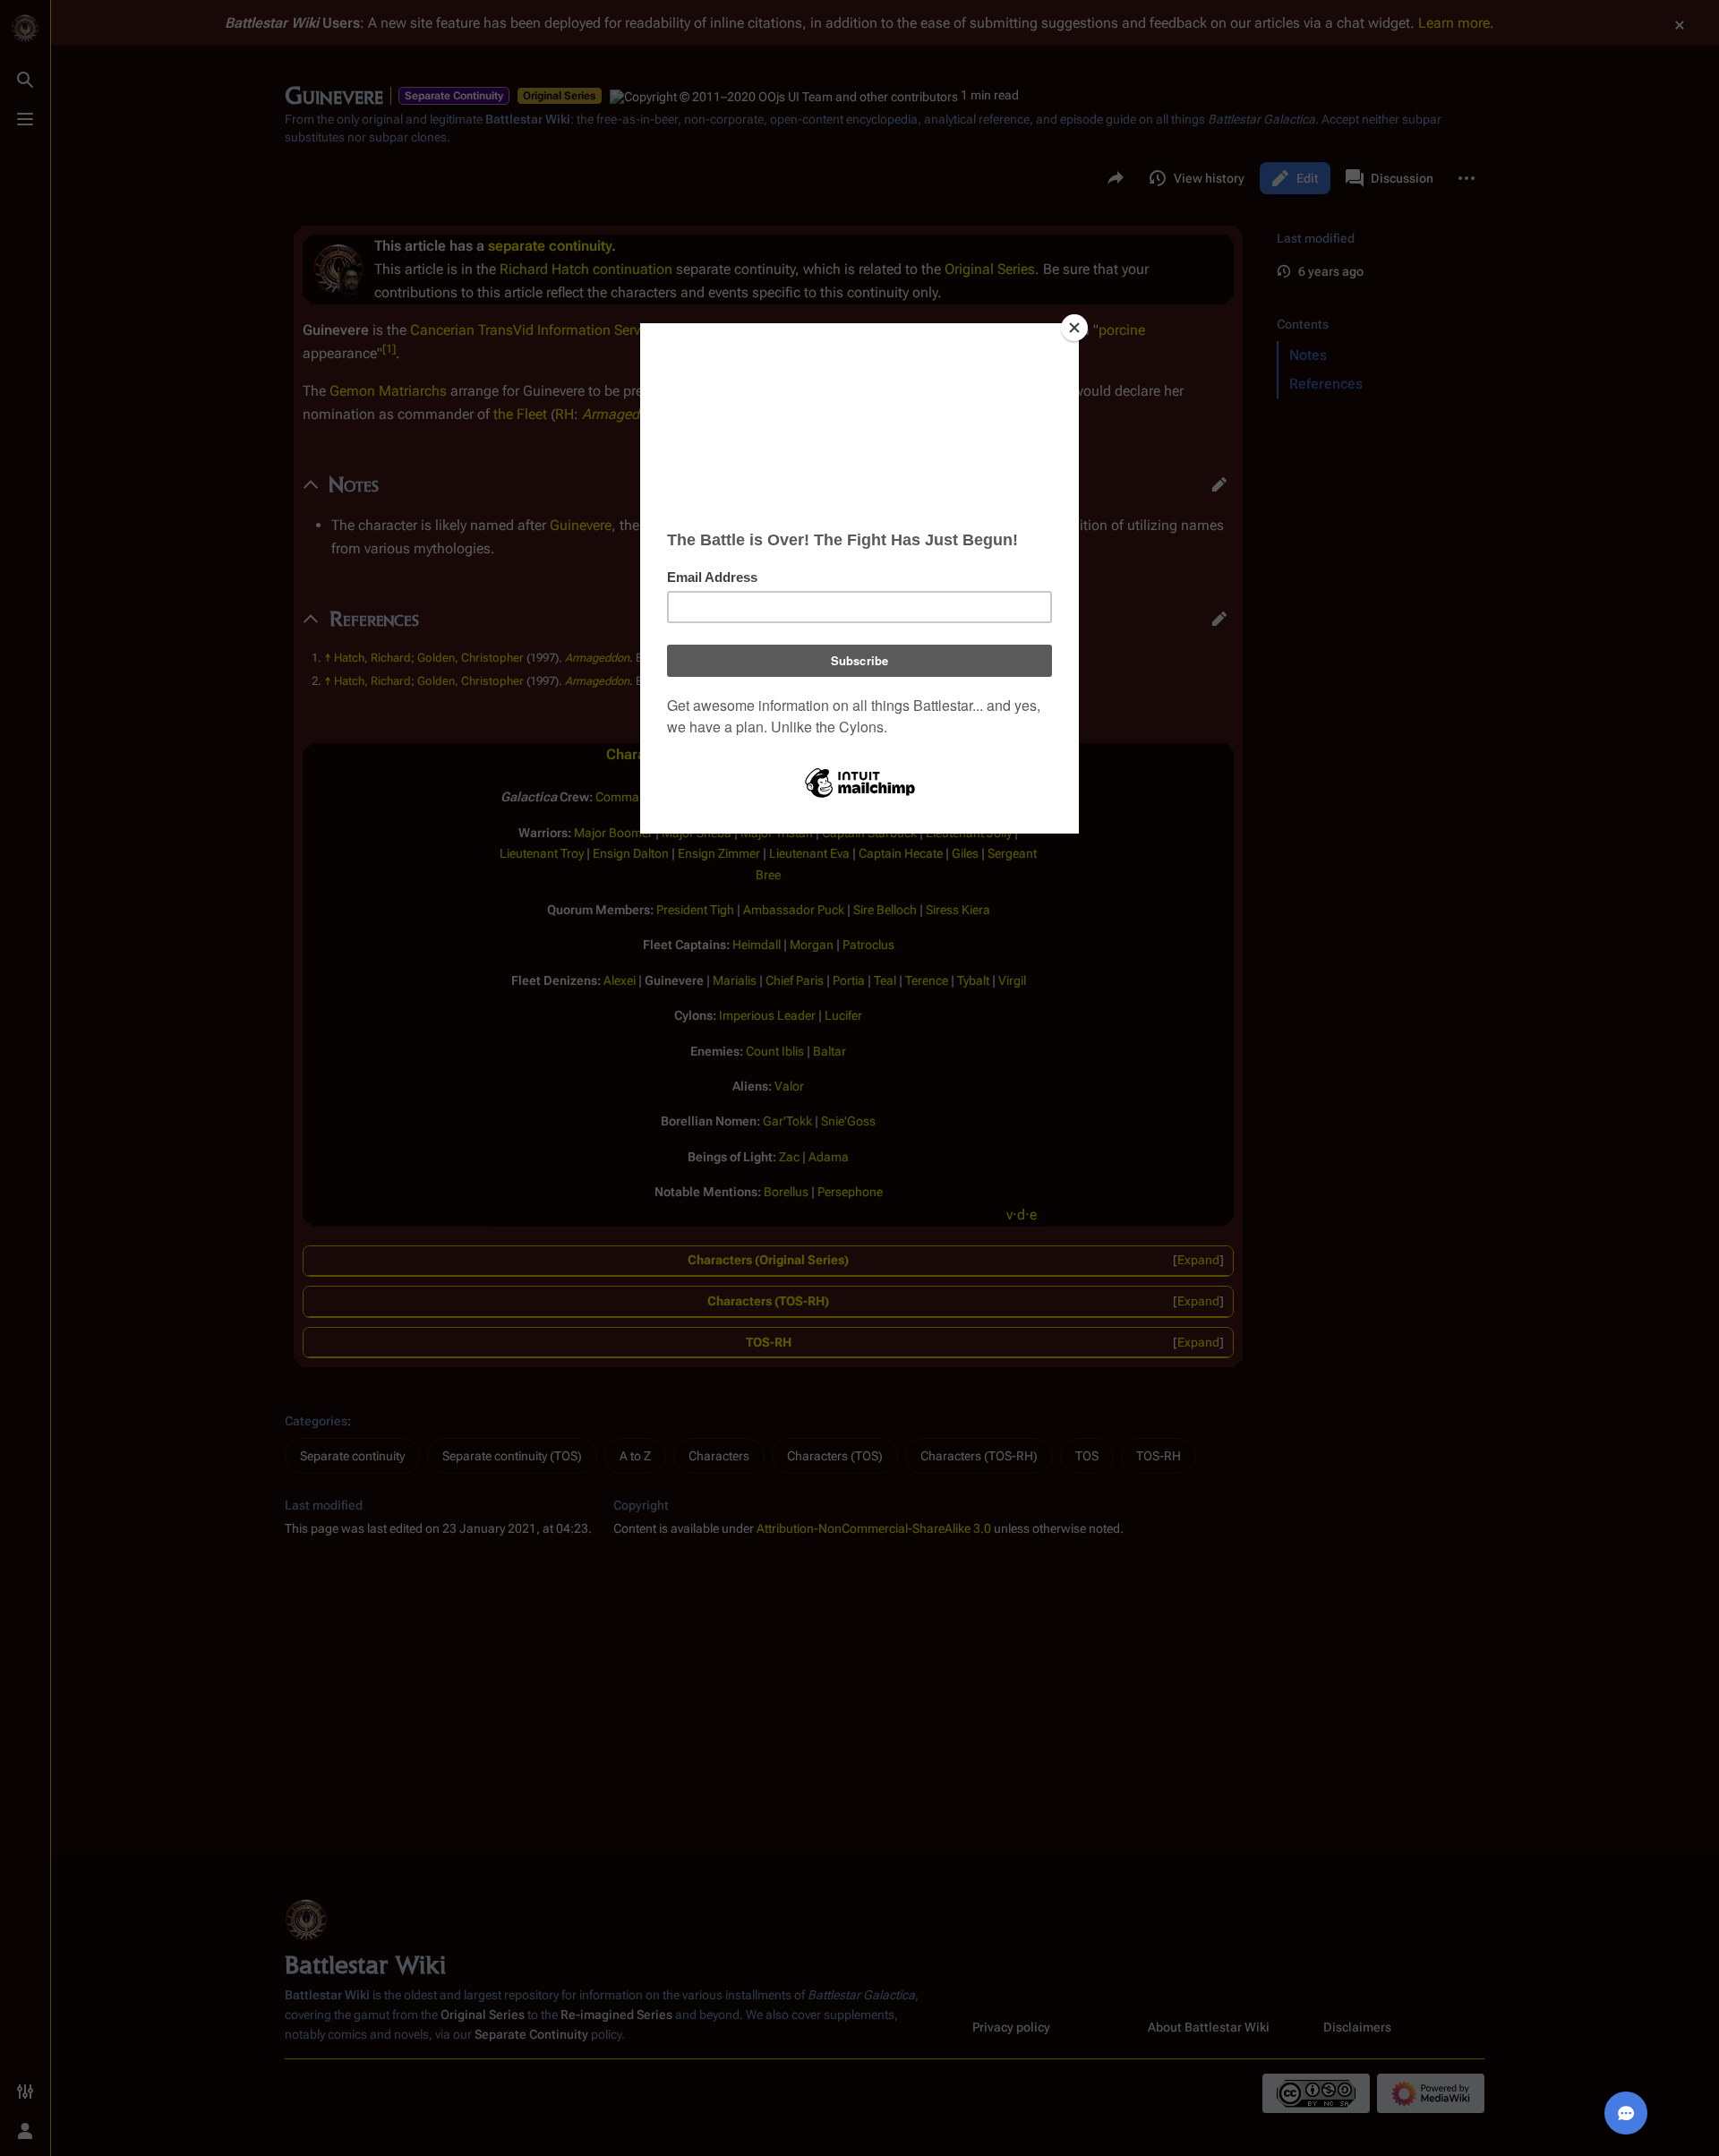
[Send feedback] (1626, 2113)
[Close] (1074, 328)
